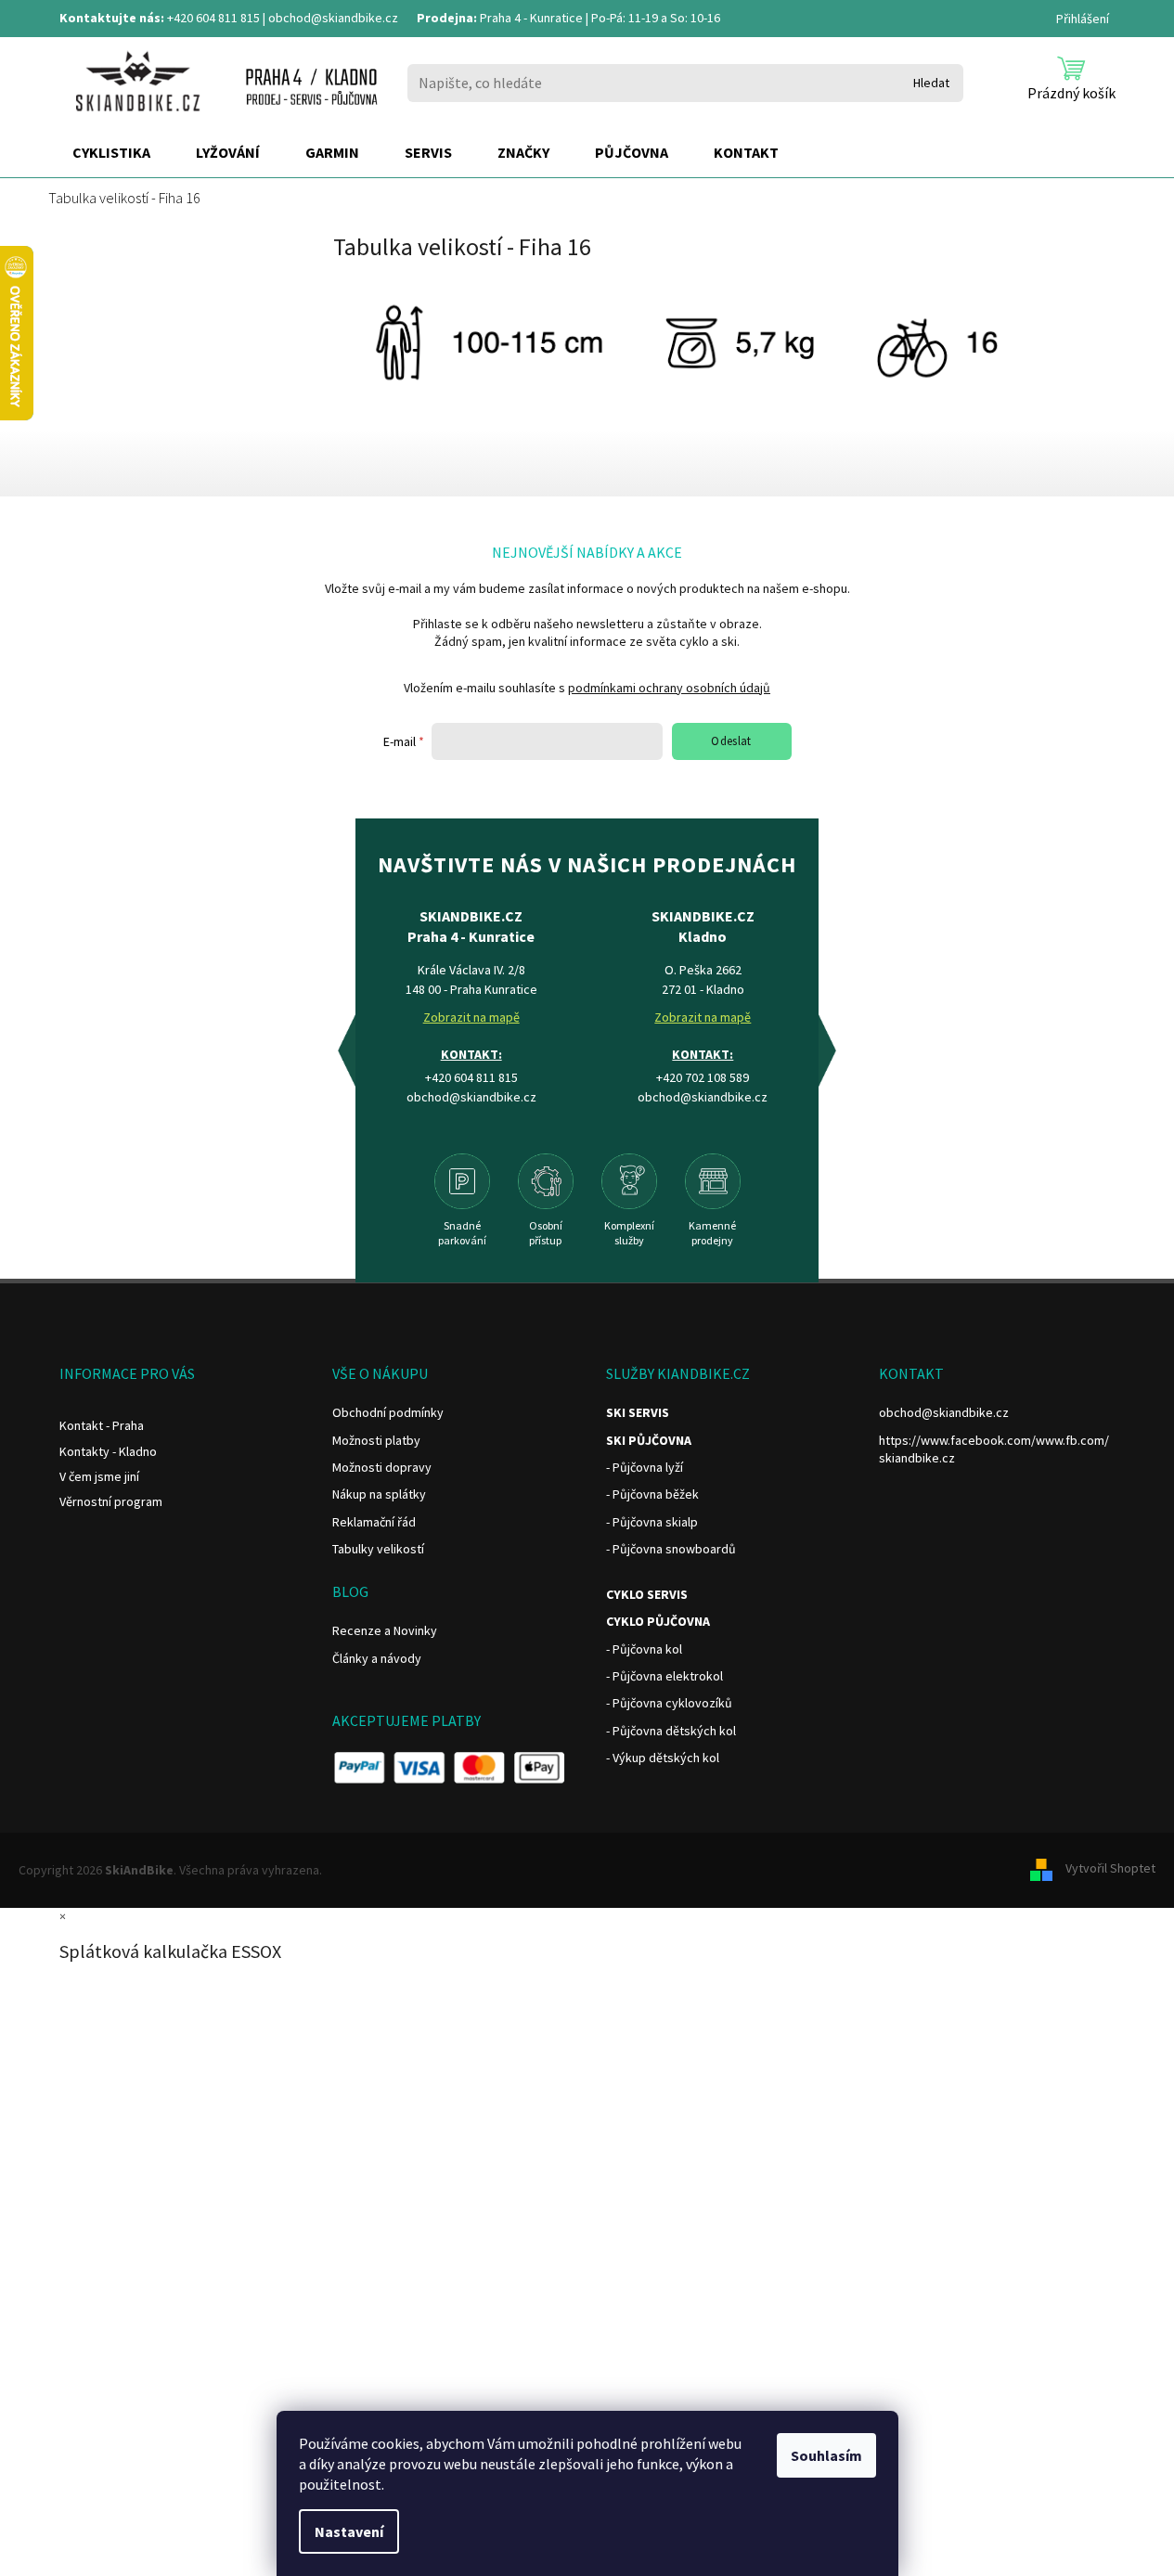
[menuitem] (111, 153)
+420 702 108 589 (703, 1077)
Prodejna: (447, 18)
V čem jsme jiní (99, 1476)
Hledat (931, 83)
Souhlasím (826, 2455)
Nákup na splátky (379, 1494)
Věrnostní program (111, 1501)
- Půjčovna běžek (652, 1494)
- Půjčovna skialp (652, 1522)
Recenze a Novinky (385, 1630)
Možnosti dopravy (382, 1467)
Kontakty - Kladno (108, 1451)
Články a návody (377, 1658)
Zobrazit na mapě (471, 1017)
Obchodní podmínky (388, 1412)
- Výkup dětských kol (663, 1758)
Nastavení (349, 2531)
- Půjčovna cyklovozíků (669, 1703)
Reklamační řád (374, 1522)
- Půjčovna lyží (645, 1467)
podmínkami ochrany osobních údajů (669, 688)
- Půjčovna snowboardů (671, 1549)
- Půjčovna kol (644, 1649)
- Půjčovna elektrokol (664, 1676)
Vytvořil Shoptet (1110, 1869)
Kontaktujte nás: (112, 18)
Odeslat (731, 741)
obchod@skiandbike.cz (333, 18)
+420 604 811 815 (213, 18)
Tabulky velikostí (378, 1549)
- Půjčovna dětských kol (671, 1731)
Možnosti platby (376, 1440)
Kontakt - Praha (102, 1425)
